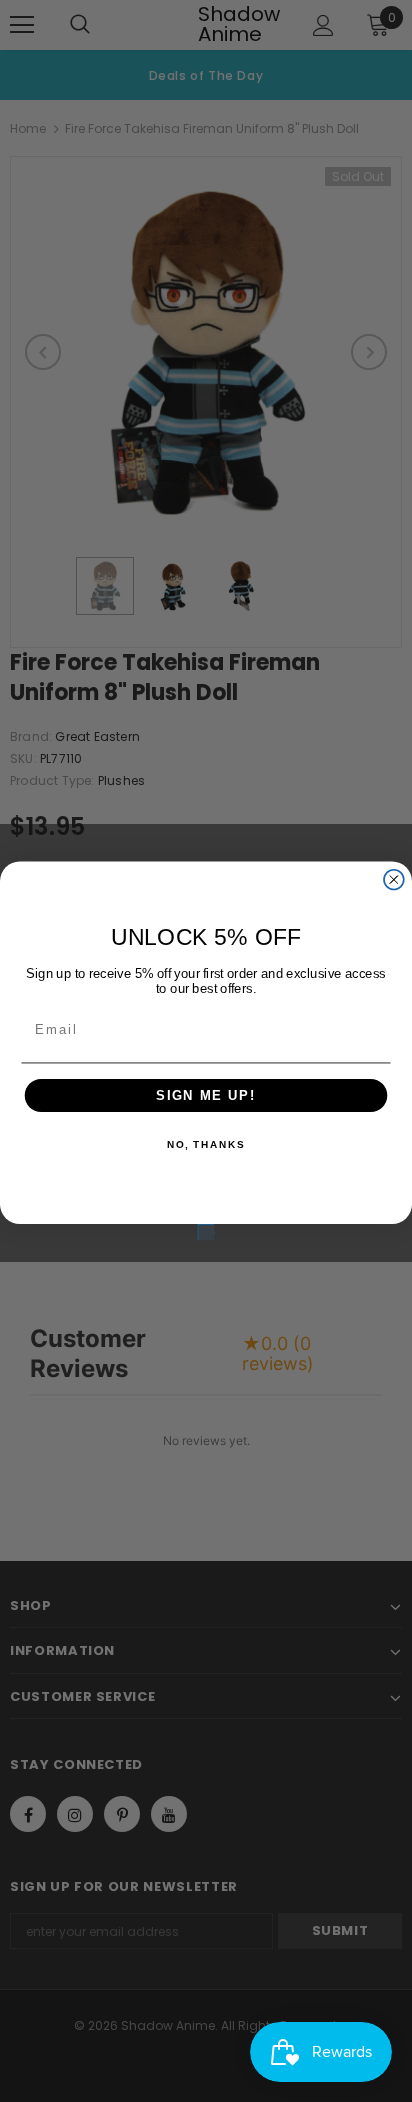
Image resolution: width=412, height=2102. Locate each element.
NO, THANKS (206, 1146)
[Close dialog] (394, 880)
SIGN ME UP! (206, 1095)
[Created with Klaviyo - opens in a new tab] (206, 1232)
